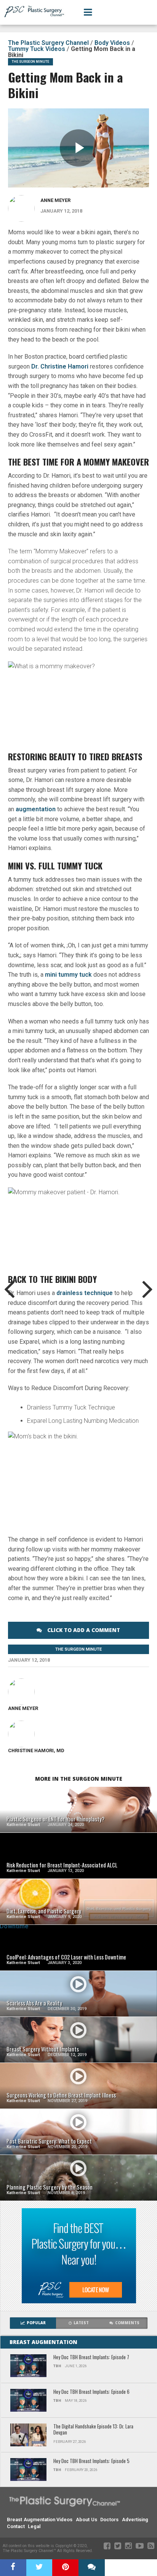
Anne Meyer (55, 200)
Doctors (109, 2520)
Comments (127, 2323)
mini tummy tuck (68, 975)
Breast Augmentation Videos (40, 2520)
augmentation (36, 809)
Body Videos (112, 43)
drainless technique (84, 1293)
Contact (16, 2526)
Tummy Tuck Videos (37, 49)
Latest (81, 2323)
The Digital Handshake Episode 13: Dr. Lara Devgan (93, 2430)
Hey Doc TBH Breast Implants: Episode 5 (91, 2461)
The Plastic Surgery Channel (48, 43)
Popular (36, 2323)
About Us (87, 2520)
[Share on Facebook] (13, 2568)
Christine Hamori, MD (36, 1750)
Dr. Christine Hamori (61, 366)
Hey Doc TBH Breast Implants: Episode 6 (91, 2392)
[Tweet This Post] (39, 2568)
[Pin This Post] (65, 2568)
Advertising (135, 2520)
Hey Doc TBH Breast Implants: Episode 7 (91, 2357)
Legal (34, 2526)
